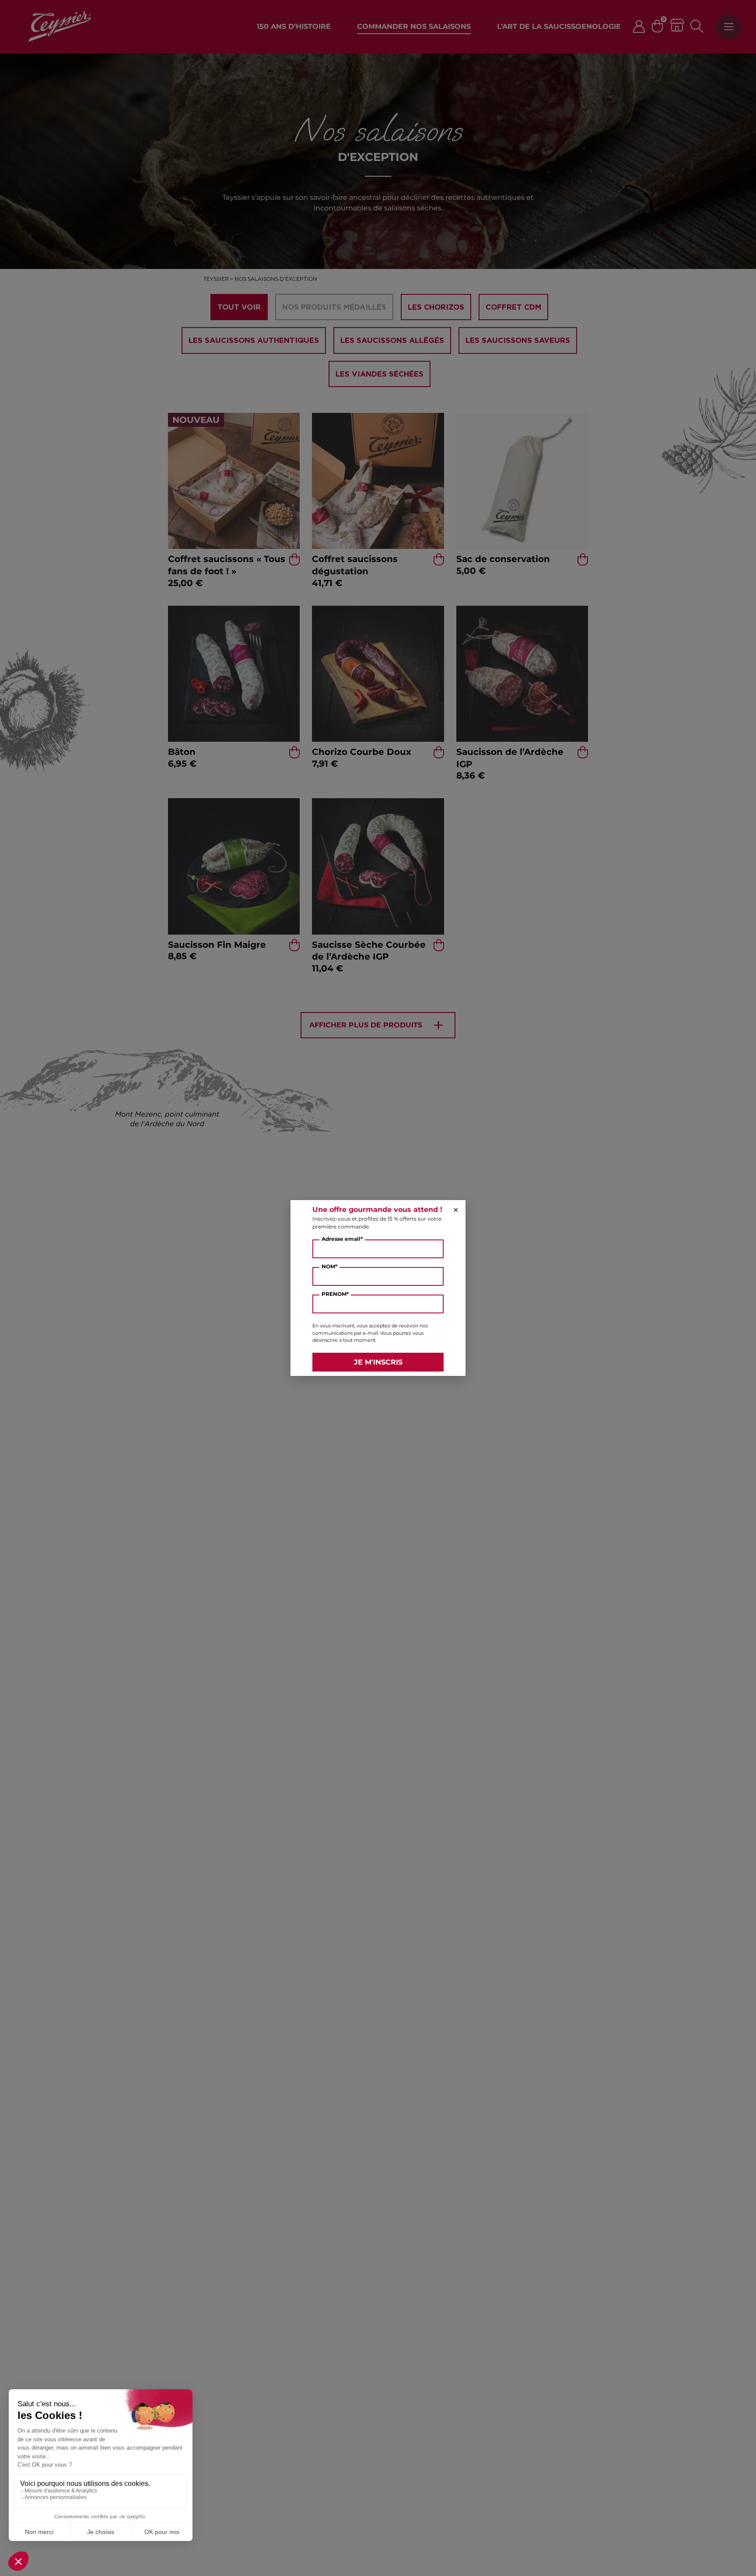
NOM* (329, 1266)
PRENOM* (335, 1294)
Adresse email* (342, 1239)
